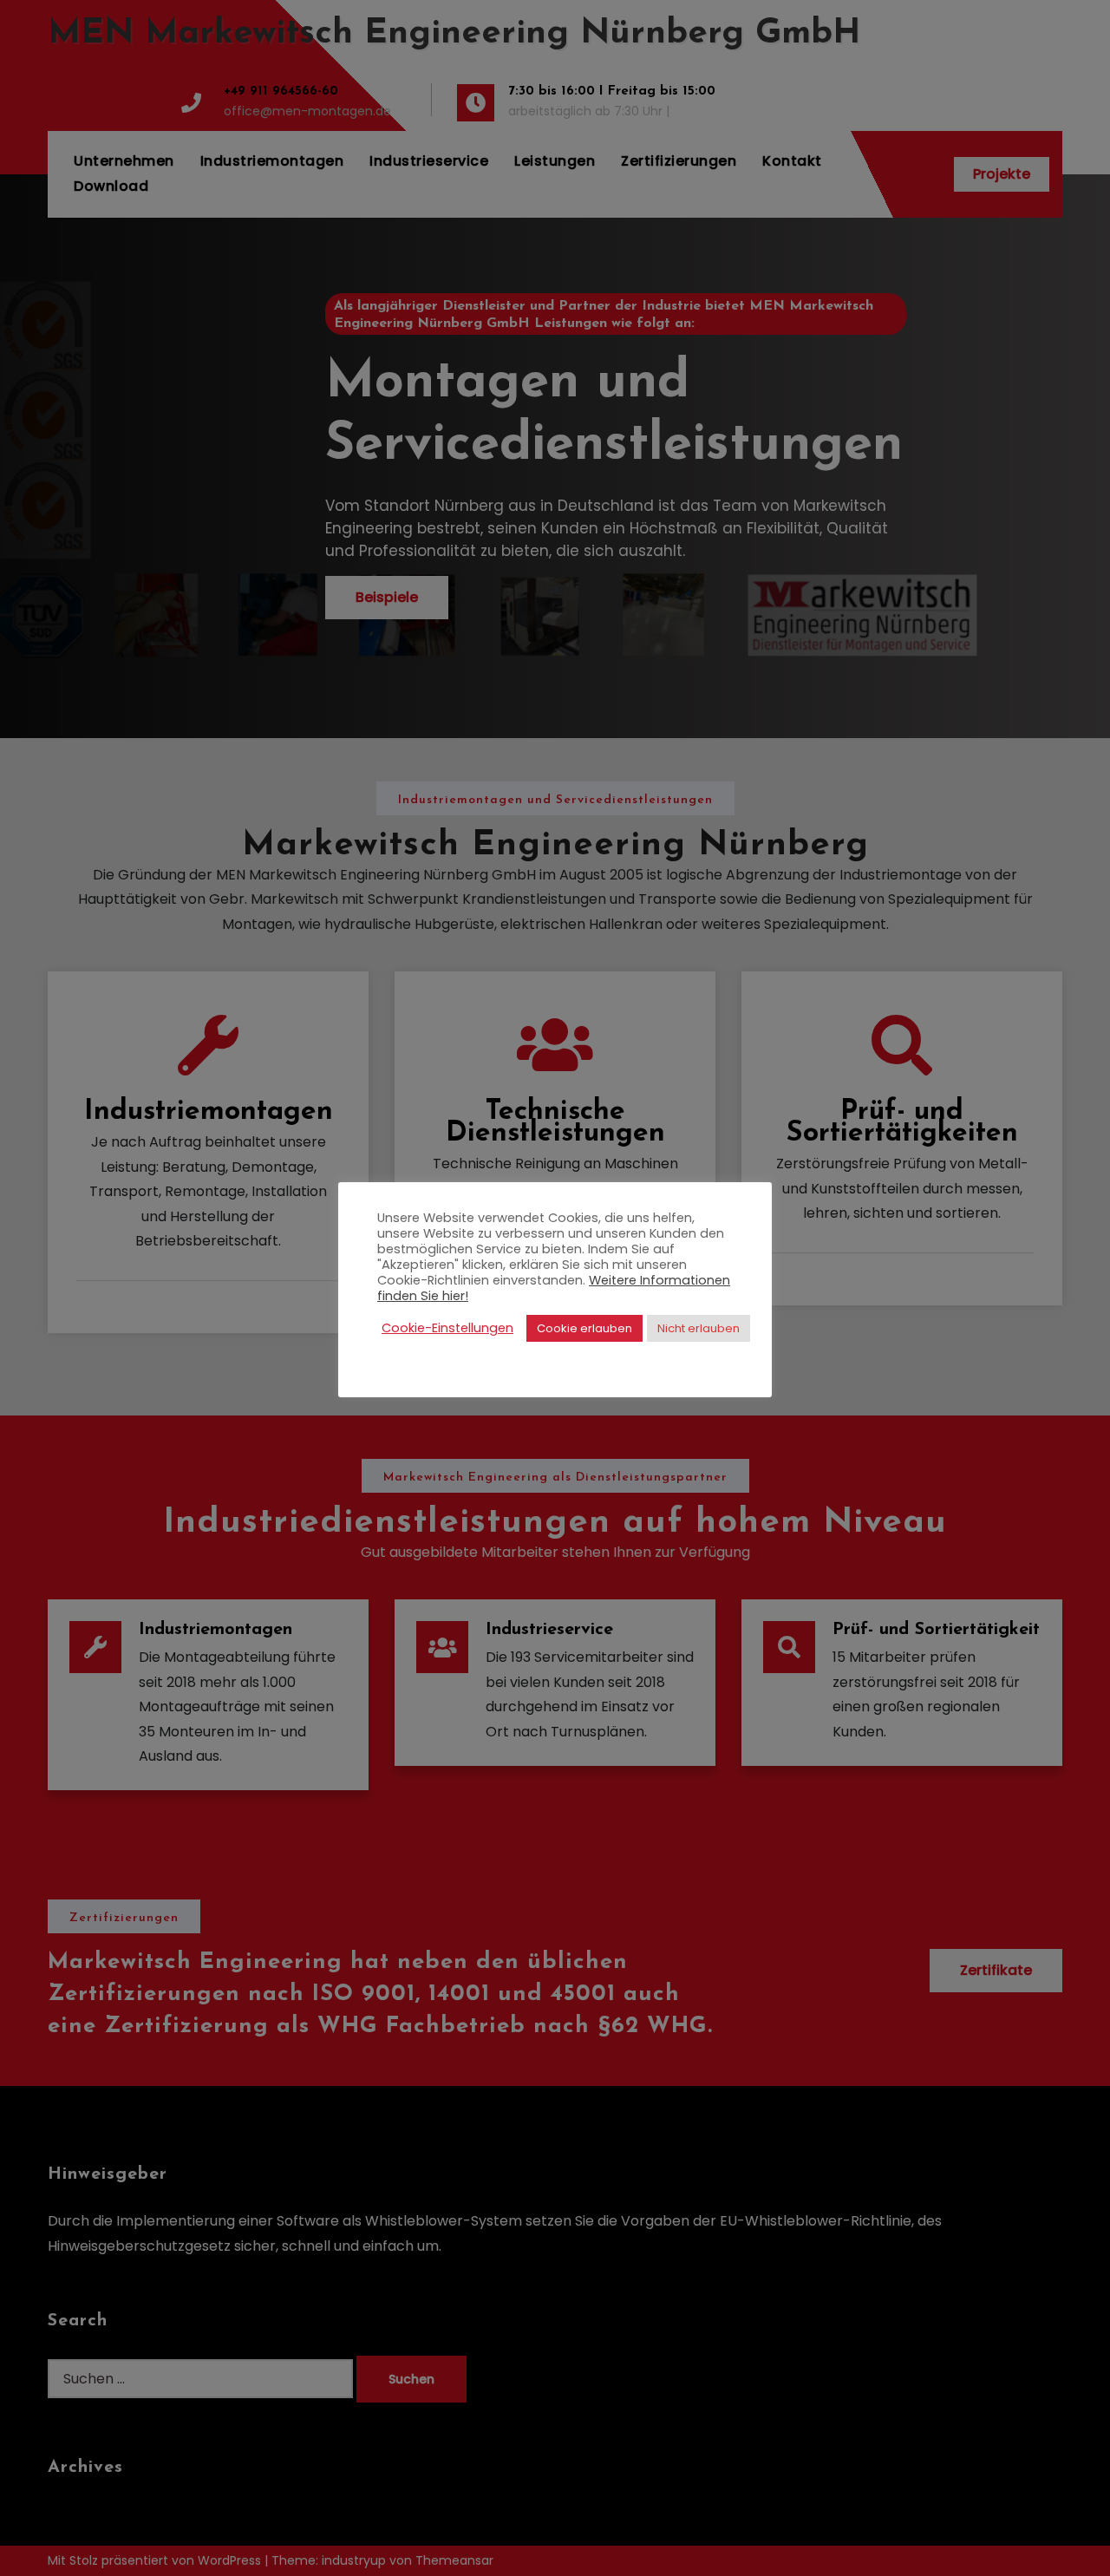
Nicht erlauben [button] (699, 1328)
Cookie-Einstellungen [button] (447, 1328)
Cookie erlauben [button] (584, 1328)
